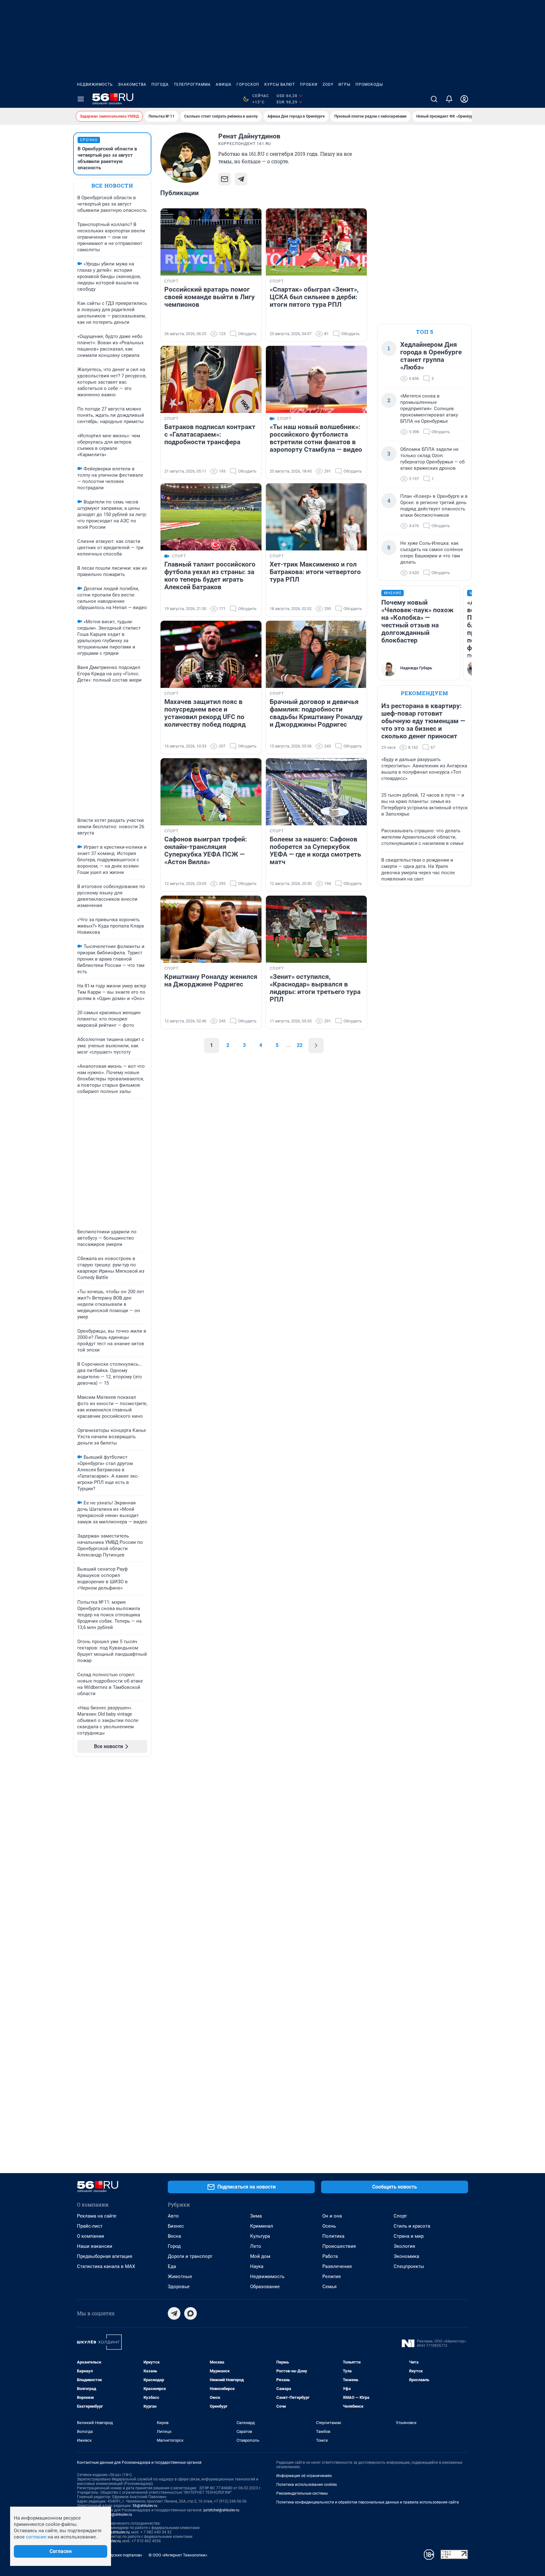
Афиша (224, 84)
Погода (160, 84)
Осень (329, 2226)
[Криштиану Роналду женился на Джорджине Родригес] (211, 929)
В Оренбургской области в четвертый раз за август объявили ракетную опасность (107, 158)
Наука (257, 2266)
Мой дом (260, 2256)
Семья (329, 2287)
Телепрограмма (192, 84)
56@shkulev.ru (145, 2506)
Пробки (309, 84)
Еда (172, 2266)
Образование (265, 2287)
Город (174, 2246)
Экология (404, 2246)
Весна (174, 2236)
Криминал (262, 2226)
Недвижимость (95, 84)
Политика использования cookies (307, 2485)
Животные (180, 2277)
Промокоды (369, 84)
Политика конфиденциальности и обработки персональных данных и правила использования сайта (368, 2502)
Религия (331, 2277)
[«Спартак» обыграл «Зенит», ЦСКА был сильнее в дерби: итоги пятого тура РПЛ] (316, 242)
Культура (260, 2236)
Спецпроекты (409, 2266)
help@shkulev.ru (118, 2515)
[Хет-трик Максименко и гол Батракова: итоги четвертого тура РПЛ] (316, 517)
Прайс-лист (90, 2226)
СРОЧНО (89, 140)
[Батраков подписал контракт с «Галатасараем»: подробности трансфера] (211, 379)
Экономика (406, 2256)
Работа (330, 2256)
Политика (333, 2236)
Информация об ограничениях (304, 2476)
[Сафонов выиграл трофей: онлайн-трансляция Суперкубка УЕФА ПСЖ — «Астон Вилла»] (211, 792)
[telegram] (174, 2313)
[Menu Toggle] (81, 99)
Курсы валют (280, 84)
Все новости (112, 186)
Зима (256, 2216)
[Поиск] (434, 99)
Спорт (400, 2216)
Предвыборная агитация (105, 2256)
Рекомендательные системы (302, 2493)
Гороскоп (248, 84)
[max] (190, 2313)
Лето (256, 2246)
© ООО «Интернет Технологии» (178, 2555)
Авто (173, 2216)
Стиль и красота (412, 2226)
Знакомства (132, 84)
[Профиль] (464, 99)
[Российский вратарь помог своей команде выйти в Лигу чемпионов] (211, 242)
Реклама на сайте (97, 2216)
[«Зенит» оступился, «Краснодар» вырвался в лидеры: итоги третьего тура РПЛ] (316, 929)
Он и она (332, 2216)
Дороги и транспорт (190, 2256)
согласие (36, 2537)
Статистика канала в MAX (106, 2266)
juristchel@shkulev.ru (221, 2510)
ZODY (328, 84)
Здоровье (179, 2287)
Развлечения (337, 2266)
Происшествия (339, 2246)
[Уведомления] (449, 99)
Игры (344, 84)
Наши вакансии (95, 2246)
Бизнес (176, 2226)
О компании (91, 2236)
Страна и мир (409, 2236)
